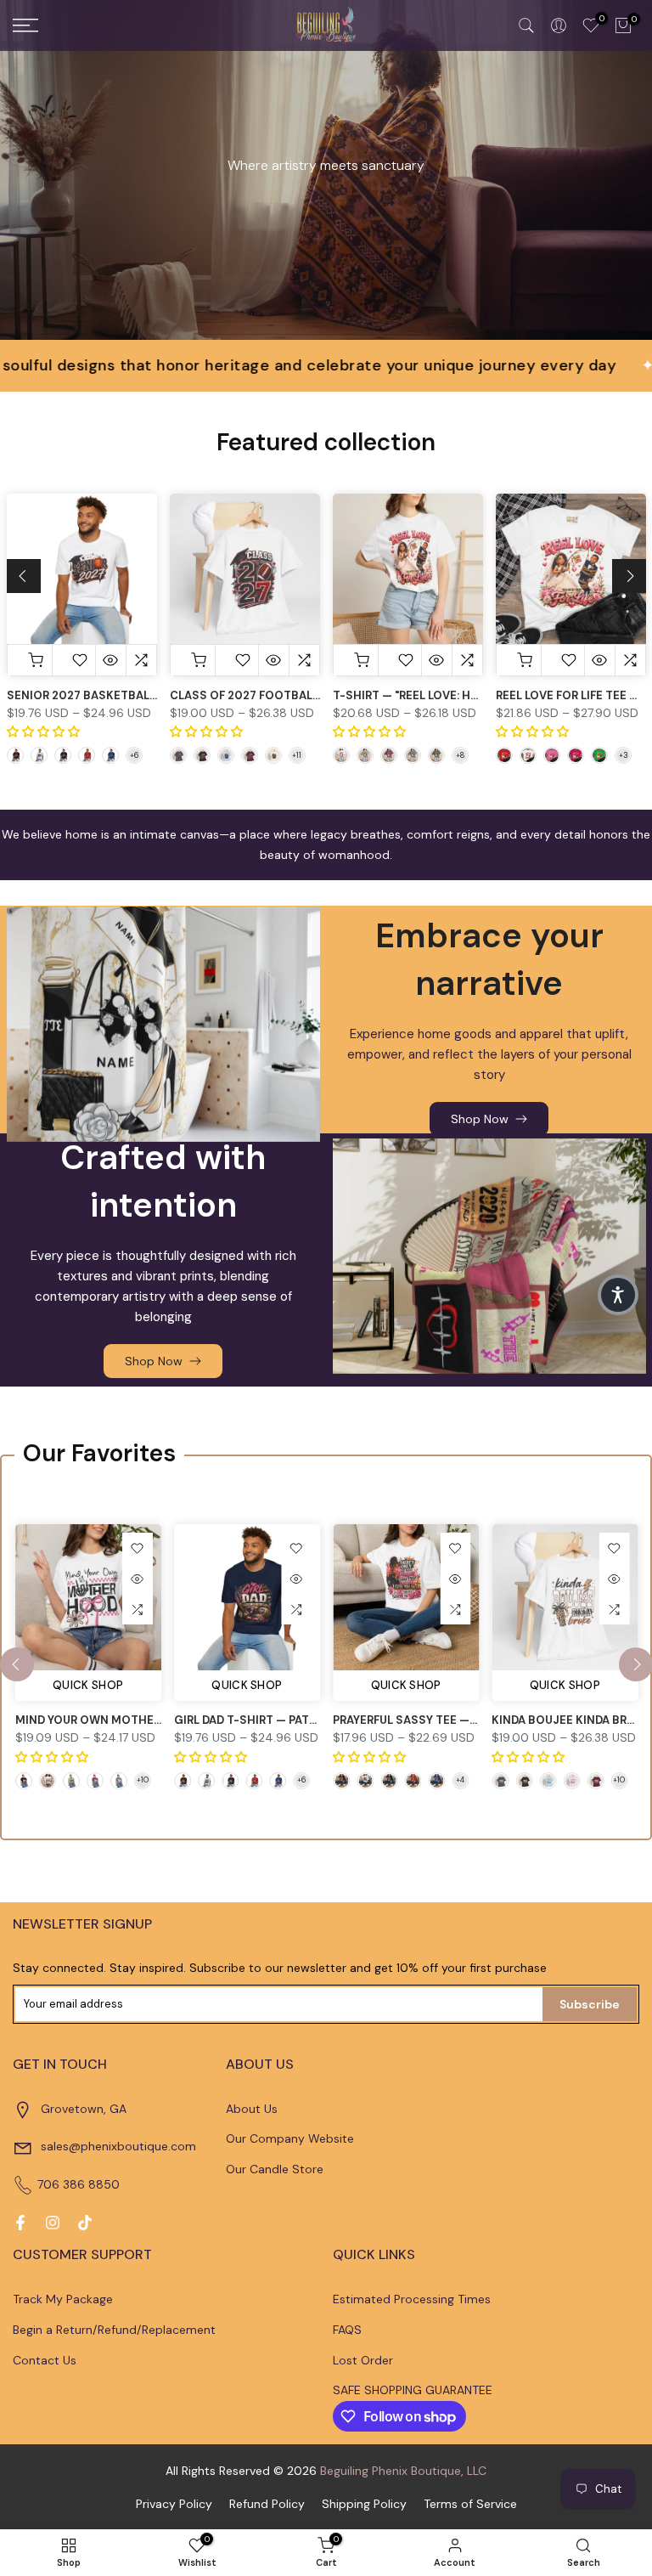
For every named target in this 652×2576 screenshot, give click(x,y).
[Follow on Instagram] (53, 2223)
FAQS (347, 2330)
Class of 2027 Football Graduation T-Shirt (307, 695)
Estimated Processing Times (412, 2299)
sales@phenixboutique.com (118, 2146)
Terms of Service (470, 2504)
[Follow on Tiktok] (85, 2223)
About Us (252, 2109)
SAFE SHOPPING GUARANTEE (413, 2390)
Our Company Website (290, 2138)
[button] (618, 1295)
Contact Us (45, 2360)
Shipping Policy (364, 2504)
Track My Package (63, 2299)
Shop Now (480, 1119)
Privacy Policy (174, 2504)
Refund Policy (267, 2504)
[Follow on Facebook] (20, 2223)
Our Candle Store (275, 2169)
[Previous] (24, 576)
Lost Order (363, 2360)
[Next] (629, 576)
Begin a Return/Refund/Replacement (114, 2330)
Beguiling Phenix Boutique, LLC (403, 2471)
